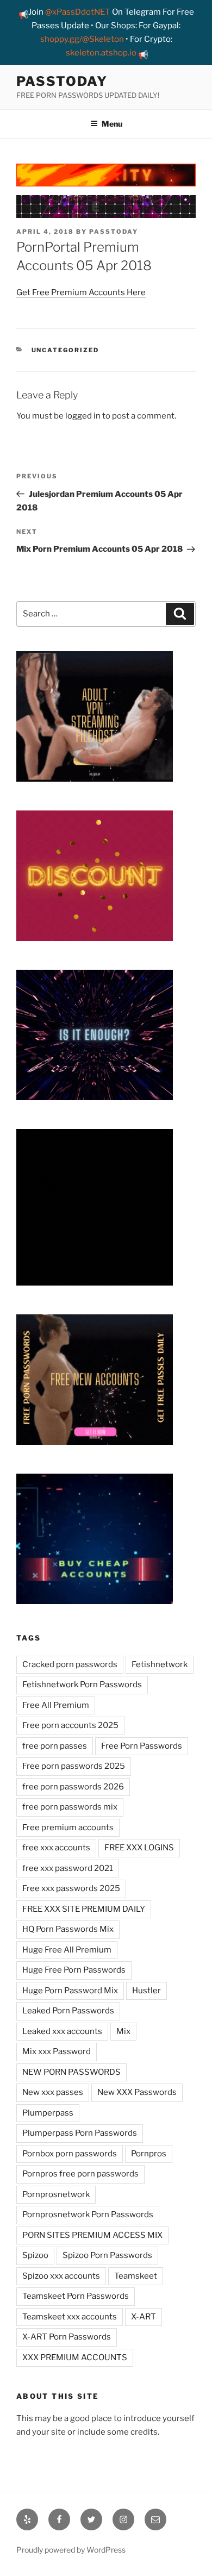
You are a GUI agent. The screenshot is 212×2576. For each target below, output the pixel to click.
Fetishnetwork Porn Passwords (82, 1685)
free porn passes (55, 1746)
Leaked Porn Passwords (68, 2011)
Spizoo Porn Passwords (107, 2255)
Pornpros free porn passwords (80, 2174)
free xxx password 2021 (68, 1868)
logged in (83, 416)
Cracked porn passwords (70, 1664)
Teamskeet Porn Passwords (76, 2296)
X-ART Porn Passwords (67, 2337)
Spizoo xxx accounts (61, 2276)
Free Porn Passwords (142, 1746)
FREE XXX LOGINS (139, 1848)
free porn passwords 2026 (73, 1787)
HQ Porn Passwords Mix (68, 1929)
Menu (112, 124)
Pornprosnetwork (56, 2194)
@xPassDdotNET (78, 12)
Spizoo (35, 2255)
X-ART (144, 2317)
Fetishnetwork (160, 1664)
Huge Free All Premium (67, 1950)
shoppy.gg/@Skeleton (82, 39)
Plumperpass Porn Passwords (80, 2133)
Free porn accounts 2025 (70, 1725)
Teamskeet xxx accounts (70, 2317)
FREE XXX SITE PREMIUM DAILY (84, 1909)
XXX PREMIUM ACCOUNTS (75, 2357)
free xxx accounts (56, 1848)
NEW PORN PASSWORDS (71, 2072)
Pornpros (149, 2154)
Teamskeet (136, 2276)
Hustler (146, 1991)
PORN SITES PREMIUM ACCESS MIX (92, 2235)
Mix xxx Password (57, 2051)
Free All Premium (56, 1705)
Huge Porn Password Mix (70, 1991)
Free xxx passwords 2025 (71, 1888)
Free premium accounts (68, 1827)
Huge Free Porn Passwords (74, 1970)
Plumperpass (48, 2113)
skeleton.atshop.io (101, 53)
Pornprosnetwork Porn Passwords (88, 2215)
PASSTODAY (62, 81)
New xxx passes (53, 2092)
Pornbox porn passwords (70, 2154)
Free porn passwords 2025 (74, 1766)
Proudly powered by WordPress (71, 2550)
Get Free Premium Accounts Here (81, 292)
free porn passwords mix (70, 1807)
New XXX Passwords (137, 2092)
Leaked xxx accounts (62, 2031)
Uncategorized (66, 350)
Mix (123, 2031)
